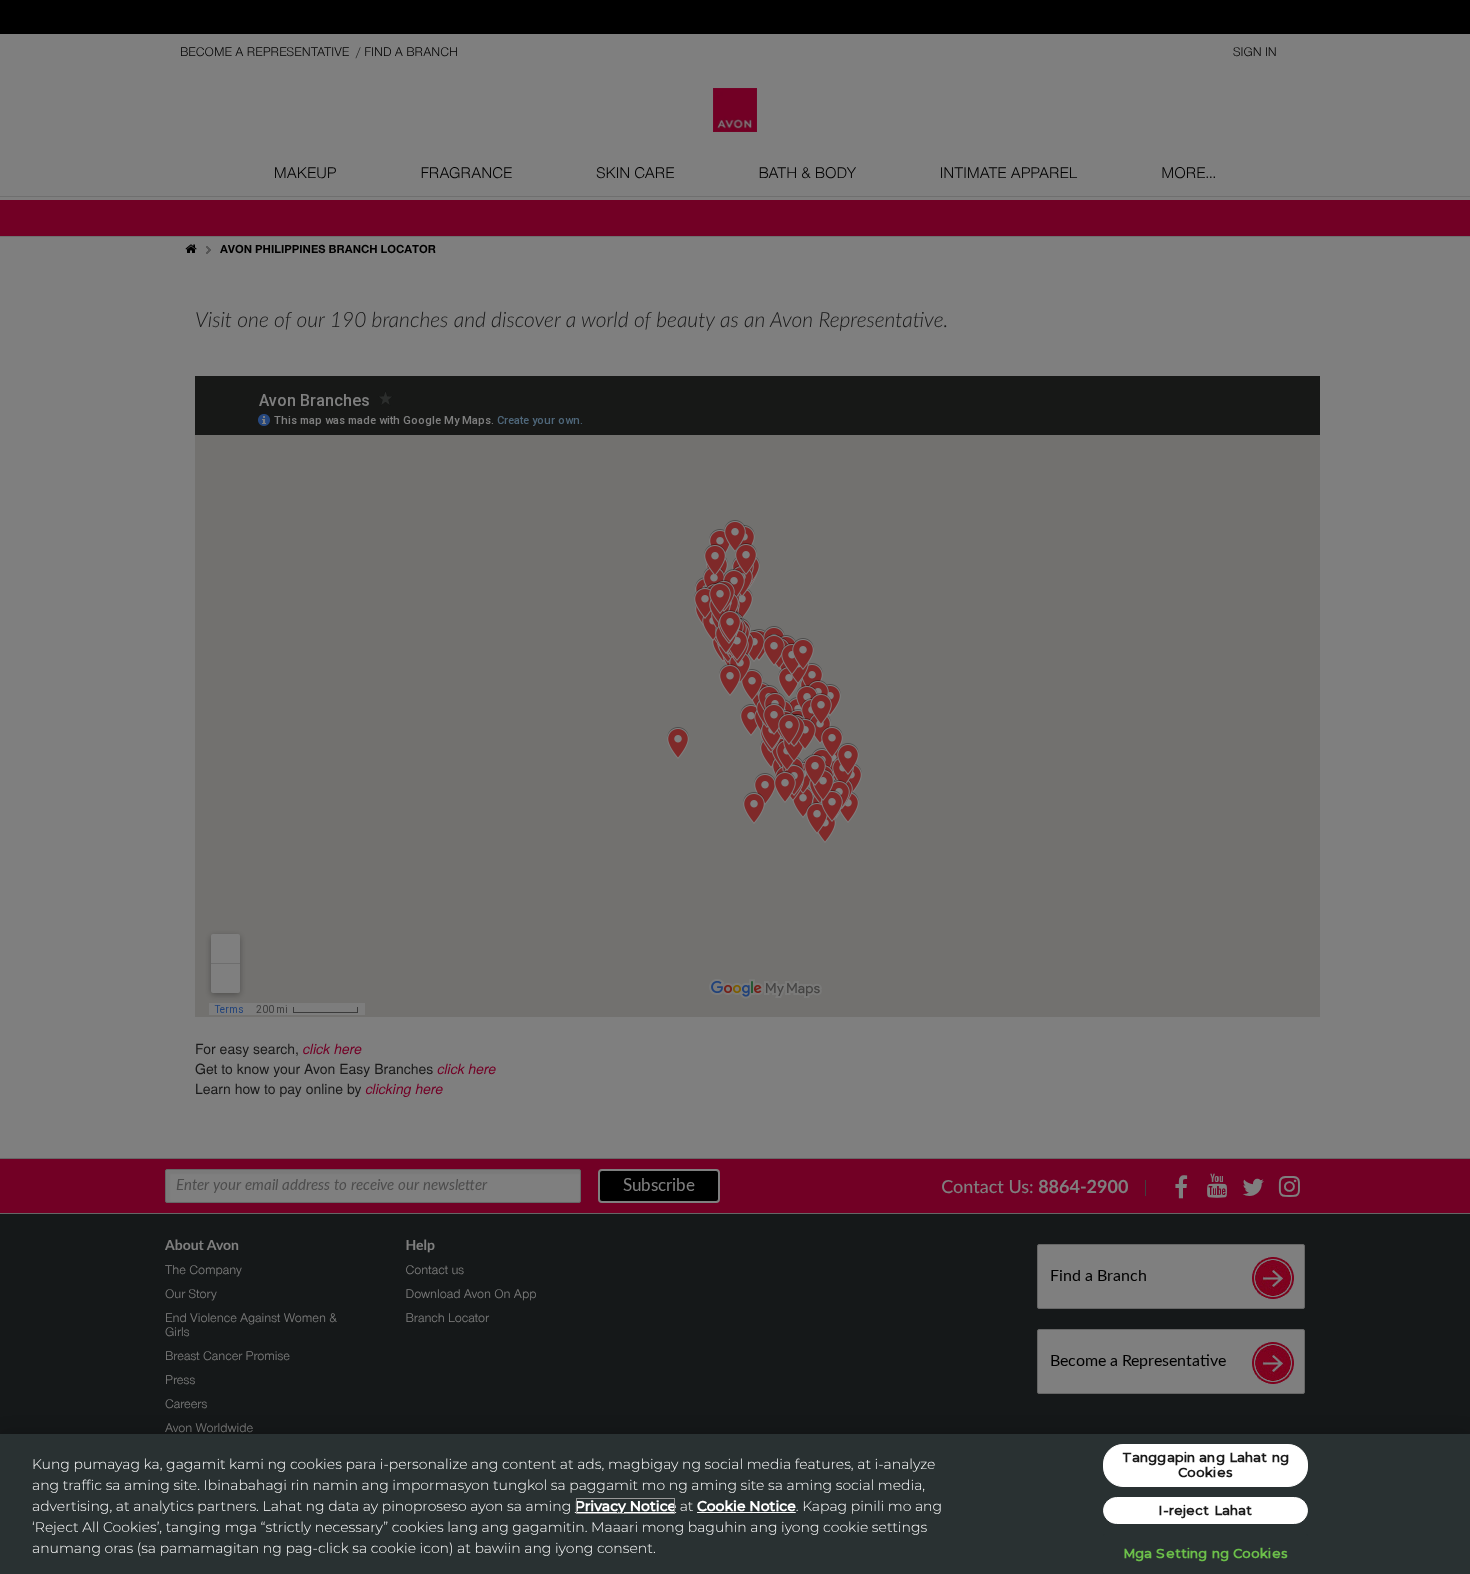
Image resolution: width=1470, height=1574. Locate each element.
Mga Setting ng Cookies (1205, 1553)
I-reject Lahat (1205, 1510)
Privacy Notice (625, 1506)
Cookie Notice (746, 1506)
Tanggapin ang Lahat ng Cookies (1205, 1465)
